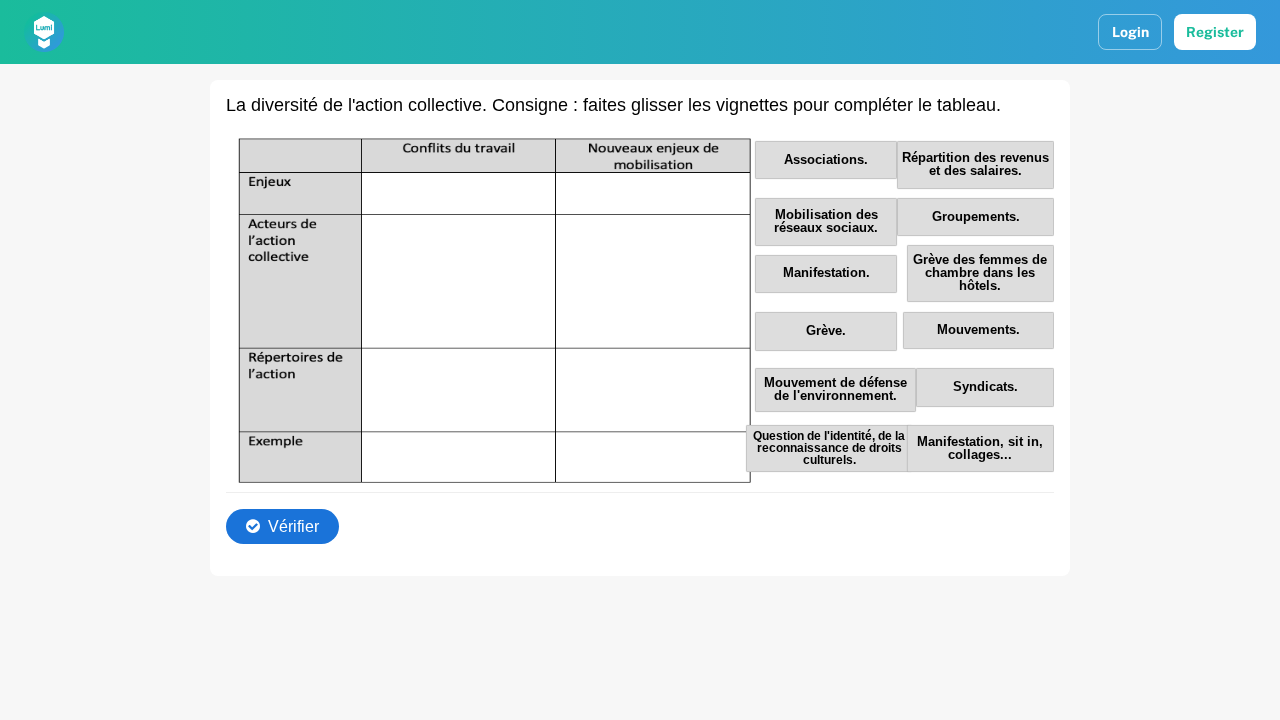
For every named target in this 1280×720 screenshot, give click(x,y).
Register (1215, 32)
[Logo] (44, 32)
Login (1130, 32)
